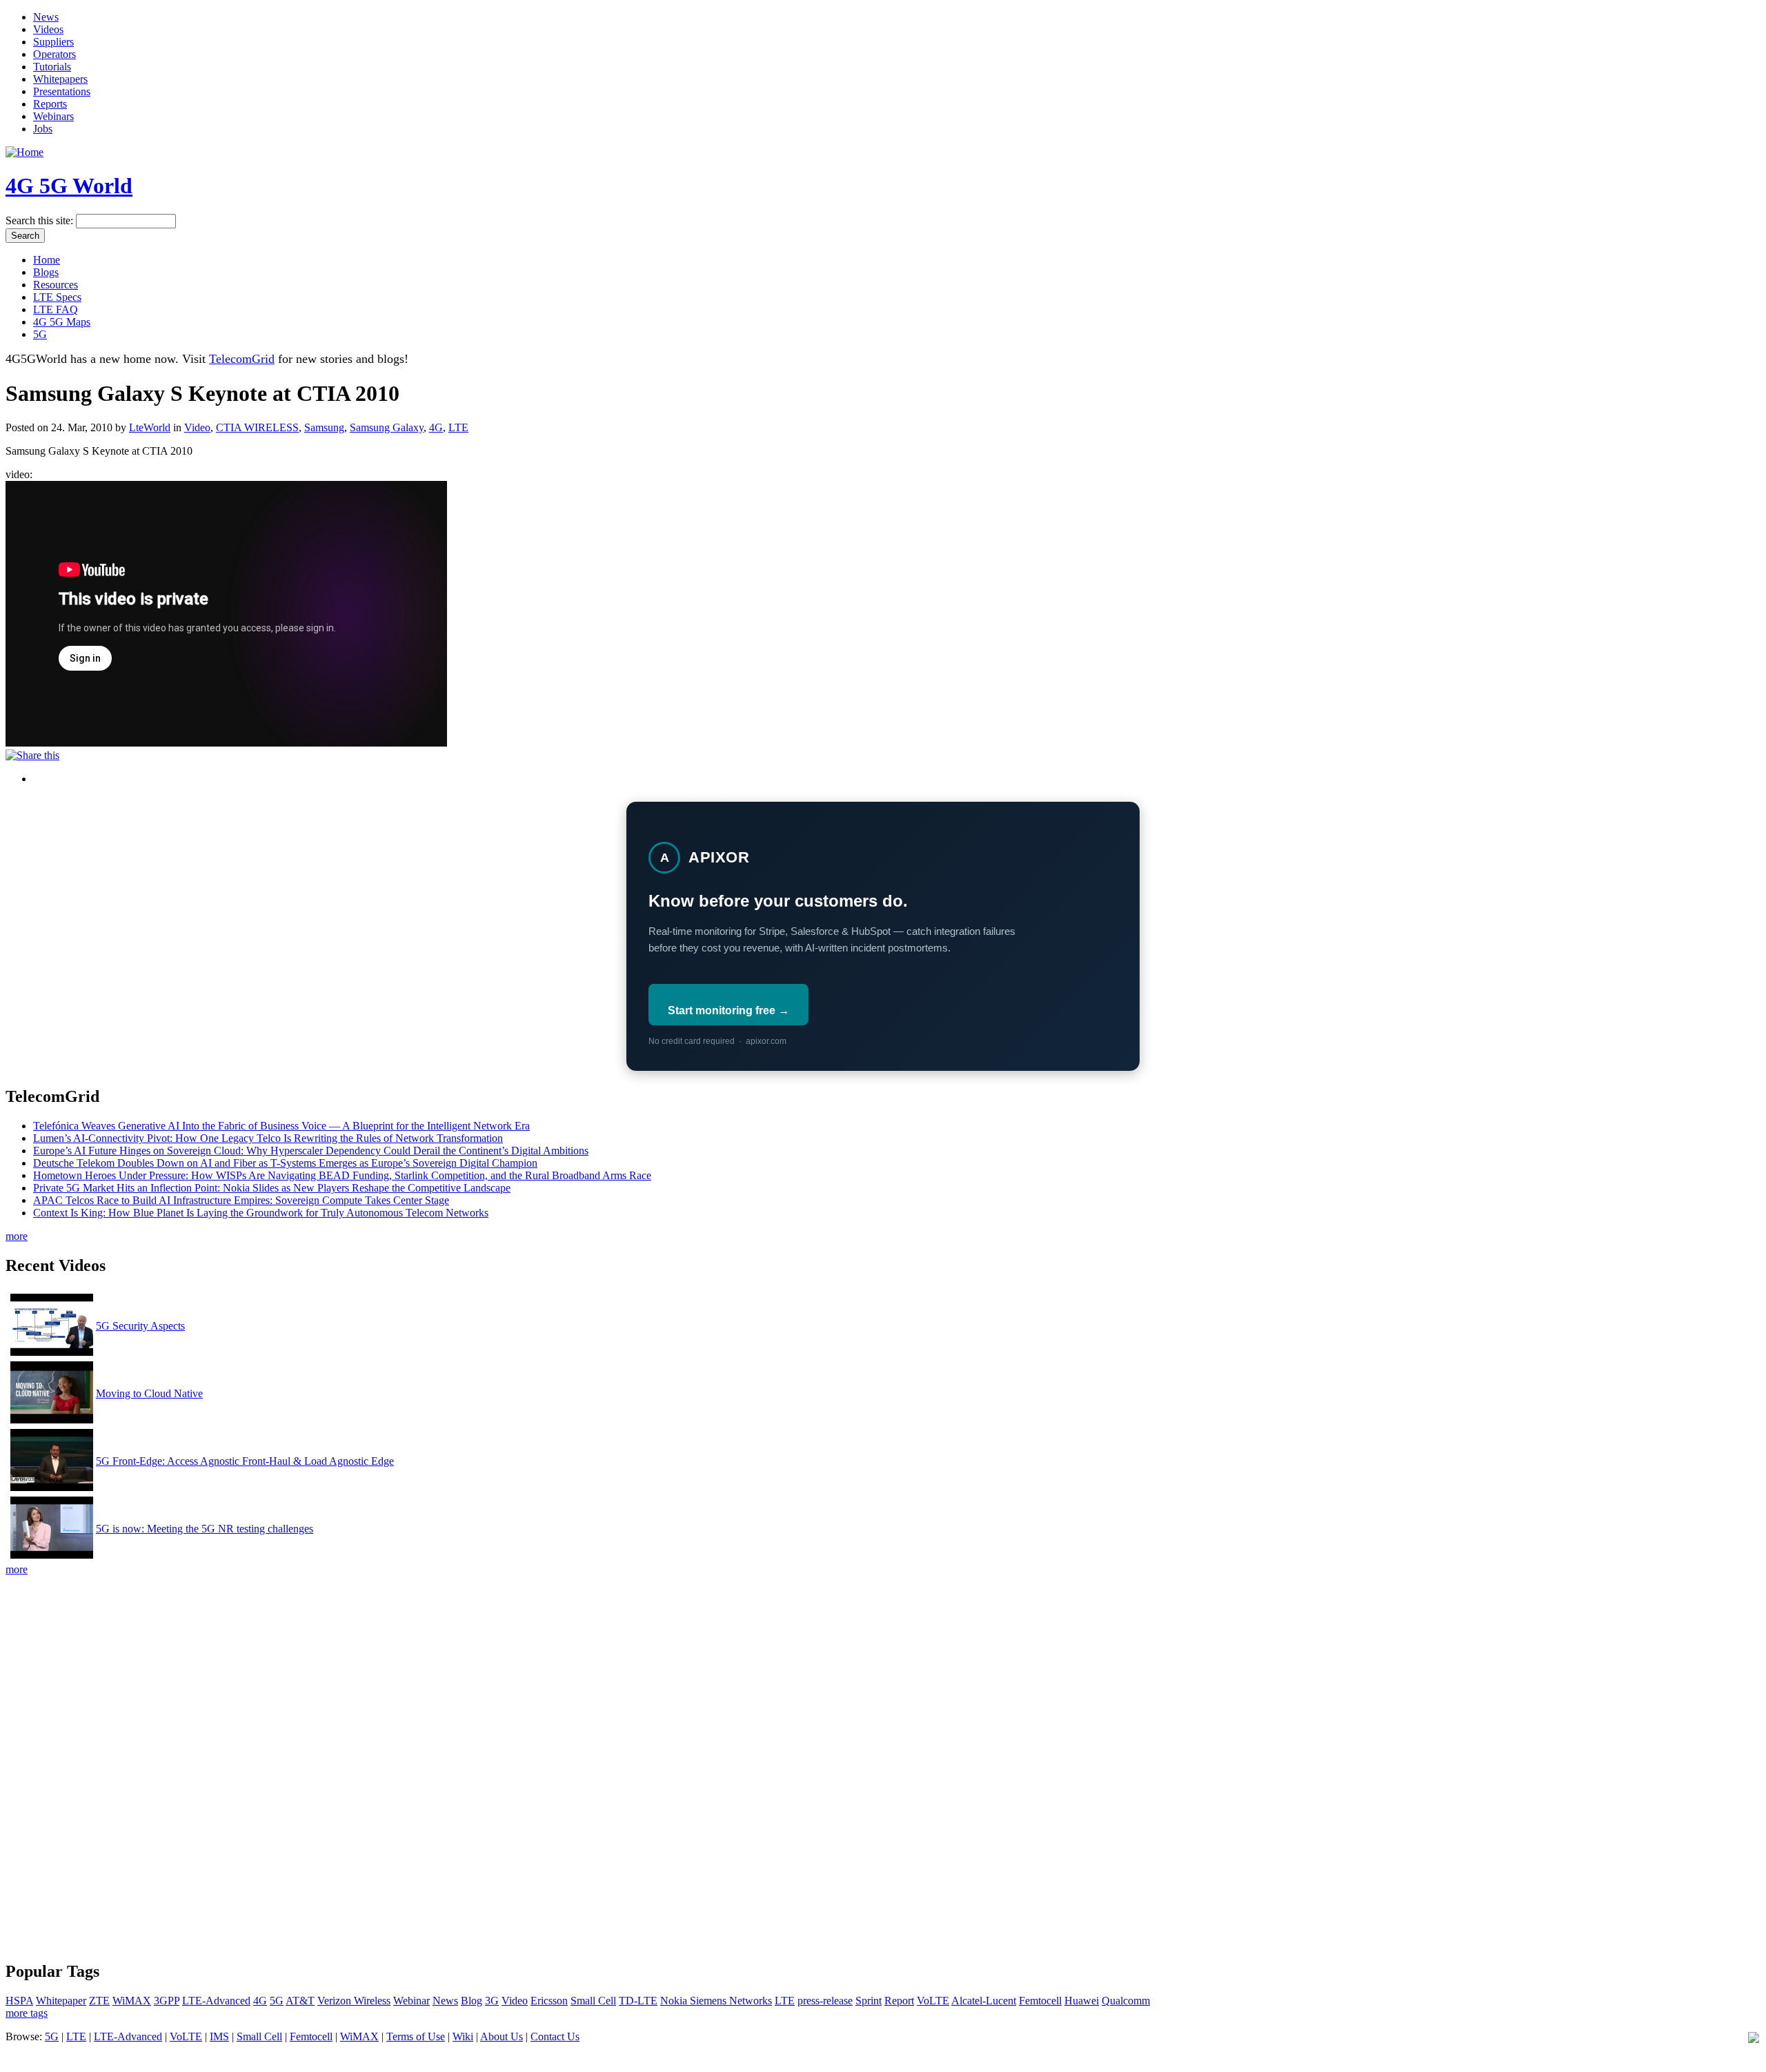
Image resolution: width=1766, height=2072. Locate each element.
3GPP (167, 2001)
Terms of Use (416, 2036)
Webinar (411, 2001)
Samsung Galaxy (387, 427)
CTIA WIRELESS (257, 427)
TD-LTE (638, 2001)
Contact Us (555, 2036)
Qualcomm (1126, 2001)
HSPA (19, 2001)
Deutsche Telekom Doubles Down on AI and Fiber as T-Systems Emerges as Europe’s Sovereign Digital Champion (285, 1163)
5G (40, 334)
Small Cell (593, 2001)
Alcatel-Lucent (984, 2001)
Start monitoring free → (728, 1010)
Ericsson (549, 2001)
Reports (50, 104)
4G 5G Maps (62, 322)
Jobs (43, 129)
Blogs (46, 272)
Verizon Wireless (354, 2001)
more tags (27, 2013)
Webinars (53, 116)
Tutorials (52, 67)
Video (197, 427)
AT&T (300, 2001)
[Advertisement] (883, 1673)
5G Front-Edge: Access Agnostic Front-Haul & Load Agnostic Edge (245, 1461)
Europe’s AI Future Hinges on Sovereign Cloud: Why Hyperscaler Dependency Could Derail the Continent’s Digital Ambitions (311, 1151)
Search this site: (41, 220)
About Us (502, 2036)
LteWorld (150, 427)
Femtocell (1040, 2001)
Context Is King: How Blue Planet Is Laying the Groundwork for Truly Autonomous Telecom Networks (261, 1213)
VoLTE (933, 2001)
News (46, 17)
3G (492, 2001)
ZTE (99, 2001)
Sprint (869, 2001)
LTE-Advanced (216, 2001)
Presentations (62, 91)
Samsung (324, 427)
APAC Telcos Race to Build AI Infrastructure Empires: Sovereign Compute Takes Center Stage (241, 1200)
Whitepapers (60, 79)
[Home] (24, 152)
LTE (458, 427)
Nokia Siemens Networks (716, 2001)
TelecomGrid (242, 359)
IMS (219, 2036)
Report (899, 2001)
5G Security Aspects (140, 1326)
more (17, 1236)
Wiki (463, 2036)
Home (47, 260)
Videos (48, 29)
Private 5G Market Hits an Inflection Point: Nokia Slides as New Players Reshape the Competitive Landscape (272, 1188)
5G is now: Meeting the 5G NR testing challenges (205, 1529)
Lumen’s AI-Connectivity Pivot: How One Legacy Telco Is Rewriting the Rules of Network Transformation (268, 1138)
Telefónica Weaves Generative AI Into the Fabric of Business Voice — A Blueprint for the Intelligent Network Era (281, 1126)
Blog (472, 2001)
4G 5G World (69, 186)
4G (436, 427)
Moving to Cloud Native (149, 1393)
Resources (56, 285)
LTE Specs (57, 297)
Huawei (1082, 2001)
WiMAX (132, 2001)
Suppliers (53, 42)
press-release (825, 2001)
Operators (54, 54)
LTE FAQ (56, 309)
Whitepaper (61, 2001)
